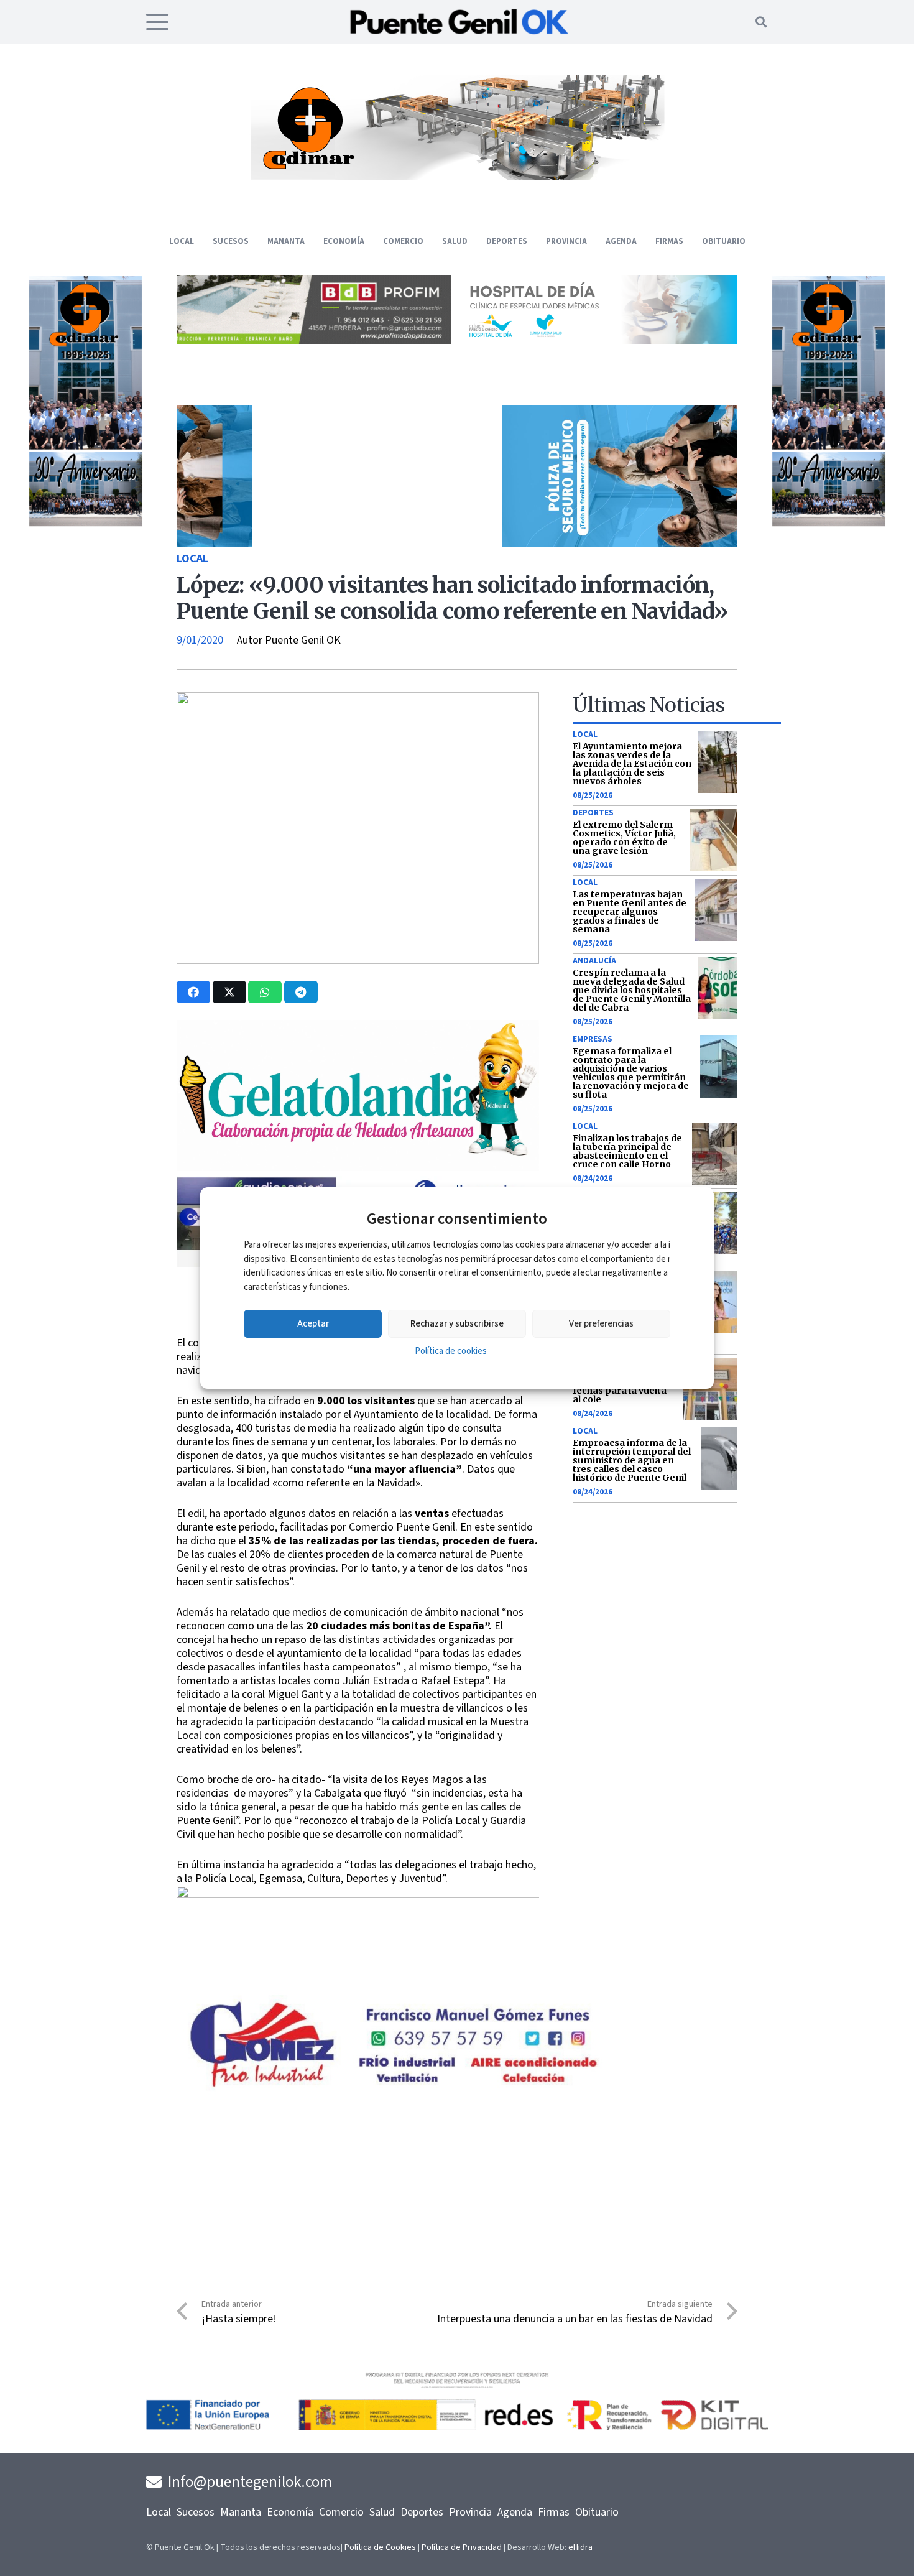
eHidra (580, 2547)
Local (192, 559)
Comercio (341, 2512)
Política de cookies (451, 1351)
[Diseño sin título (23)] (600, 341)
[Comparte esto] (193, 992)
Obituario (597, 2512)
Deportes (593, 813)
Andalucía (594, 961)
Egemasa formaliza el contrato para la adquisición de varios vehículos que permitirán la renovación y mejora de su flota (631, 1073)
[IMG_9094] (358, 1974)
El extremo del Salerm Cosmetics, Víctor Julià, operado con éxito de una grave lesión (624, 838)
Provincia (470, 2512)
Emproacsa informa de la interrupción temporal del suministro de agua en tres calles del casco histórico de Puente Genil (632, 1460)
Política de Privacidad (462, 2547)
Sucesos (196, 2512)
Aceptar (313, 1324)
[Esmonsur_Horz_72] (457, 176)
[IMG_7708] (806, 524)
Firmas (554, 2512)
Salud (382, 2512)
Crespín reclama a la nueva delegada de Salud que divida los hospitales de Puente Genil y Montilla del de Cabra (632, 990)
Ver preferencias (601, 1324)
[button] (158, 22)
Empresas (593, 1039)
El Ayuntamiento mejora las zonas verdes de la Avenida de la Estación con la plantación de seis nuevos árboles (632, 764)
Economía (290, 2512)
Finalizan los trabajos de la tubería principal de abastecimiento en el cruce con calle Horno (627, 1151)
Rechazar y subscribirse (457, 1324)
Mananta (241, 2512)
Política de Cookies (380, 2547)
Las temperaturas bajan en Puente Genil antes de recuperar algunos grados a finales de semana (630, 912)
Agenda (515, 2512)
